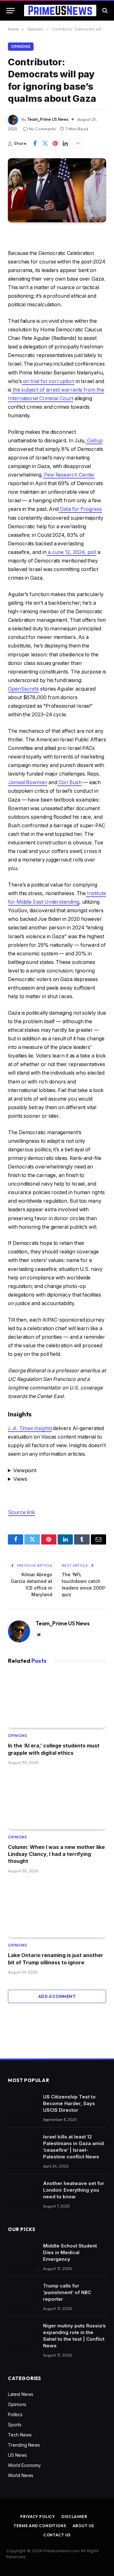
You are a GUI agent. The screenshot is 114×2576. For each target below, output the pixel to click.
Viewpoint (25, 1470)
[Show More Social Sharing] (78, 144)
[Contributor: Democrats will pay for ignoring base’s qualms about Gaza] (57, 190)
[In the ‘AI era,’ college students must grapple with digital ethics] (57, 1700)
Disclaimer (74, 2517)
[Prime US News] (60, 10)
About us (83, 2526)
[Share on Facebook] (35, 144)
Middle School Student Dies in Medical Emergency (70, 2252)
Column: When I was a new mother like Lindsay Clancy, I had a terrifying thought (56, 1854)
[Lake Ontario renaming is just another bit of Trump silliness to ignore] (57, 1910)
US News (17, 2455)
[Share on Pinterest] (55, 144)
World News (21, 2475)
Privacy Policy (38, 2517)
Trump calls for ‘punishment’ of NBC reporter (67, 2292)
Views (20, 1479)
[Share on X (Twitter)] (45, 144)
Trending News (24, 2445)
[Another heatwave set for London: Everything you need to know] (23, 2191)
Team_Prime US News (48, 119)
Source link (21, 1512)
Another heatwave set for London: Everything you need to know (74, 2190)
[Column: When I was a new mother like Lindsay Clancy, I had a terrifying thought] (57, 1801)
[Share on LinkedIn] (65, 144)
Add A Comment (57, 1996)
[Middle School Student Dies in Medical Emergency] (23, 2253)
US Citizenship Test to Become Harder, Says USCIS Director (69, 2103)
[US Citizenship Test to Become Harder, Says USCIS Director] (23, 2104)
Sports (15, 2425)
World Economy (24, 2465)
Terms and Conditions (40, 2526)
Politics (15, 2414)
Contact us (57, 2535)
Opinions (21, 47)
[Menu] (10, 11)
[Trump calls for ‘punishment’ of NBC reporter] (23, 2293)
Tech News (20, 2435)
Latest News (21, 2394)
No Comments (42, 129)
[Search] (104, 11)
